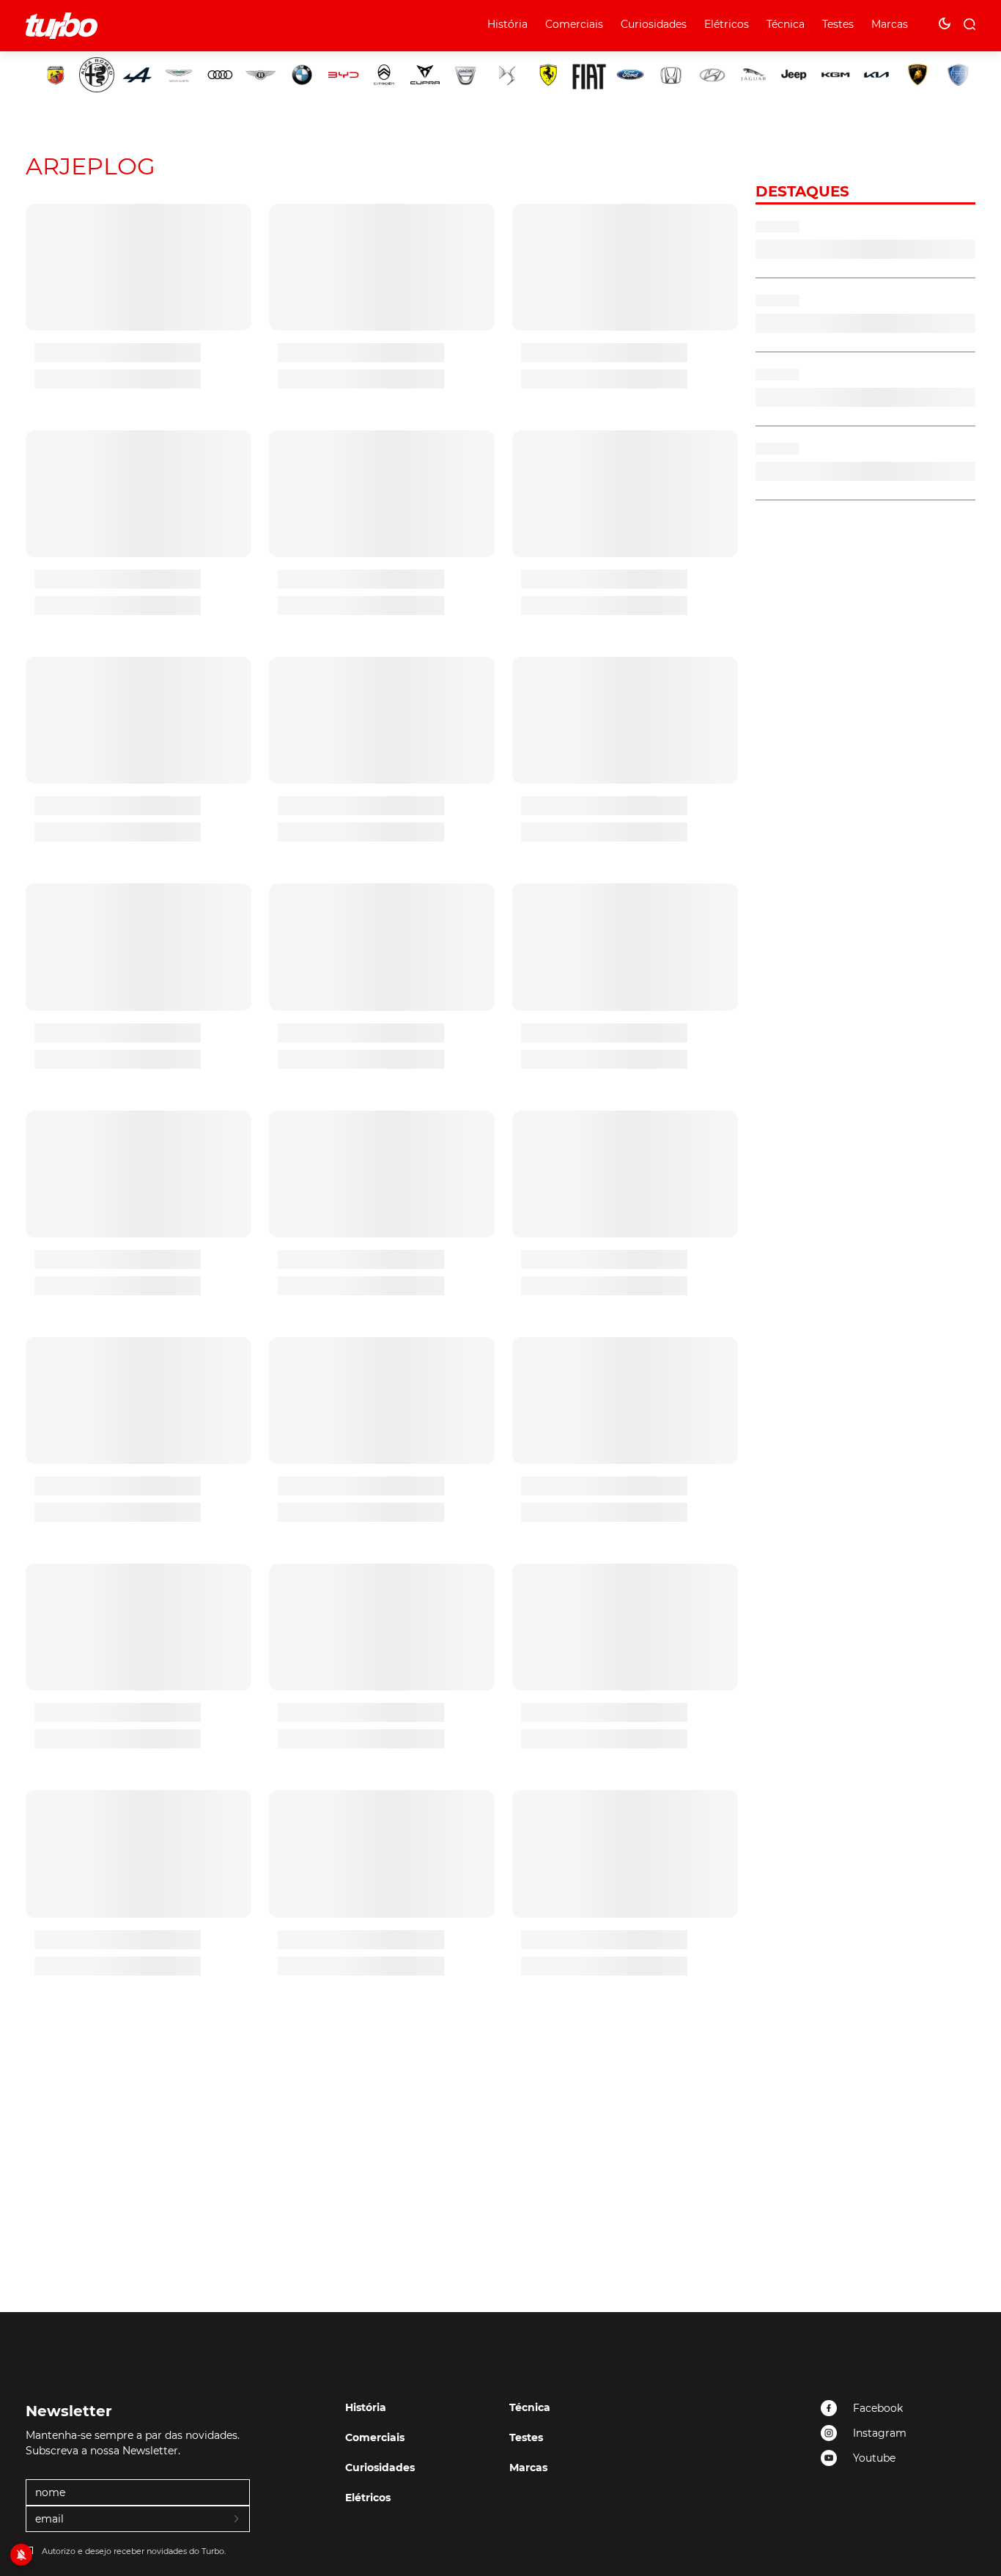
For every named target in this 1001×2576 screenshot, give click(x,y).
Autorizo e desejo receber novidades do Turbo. (134, 2551)
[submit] (237, 2520)
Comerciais (574, 24)
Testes (838, 24)
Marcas (890, 24)
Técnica (786, 24)
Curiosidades (654, 24)
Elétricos (727, 24)
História (507, 24)
